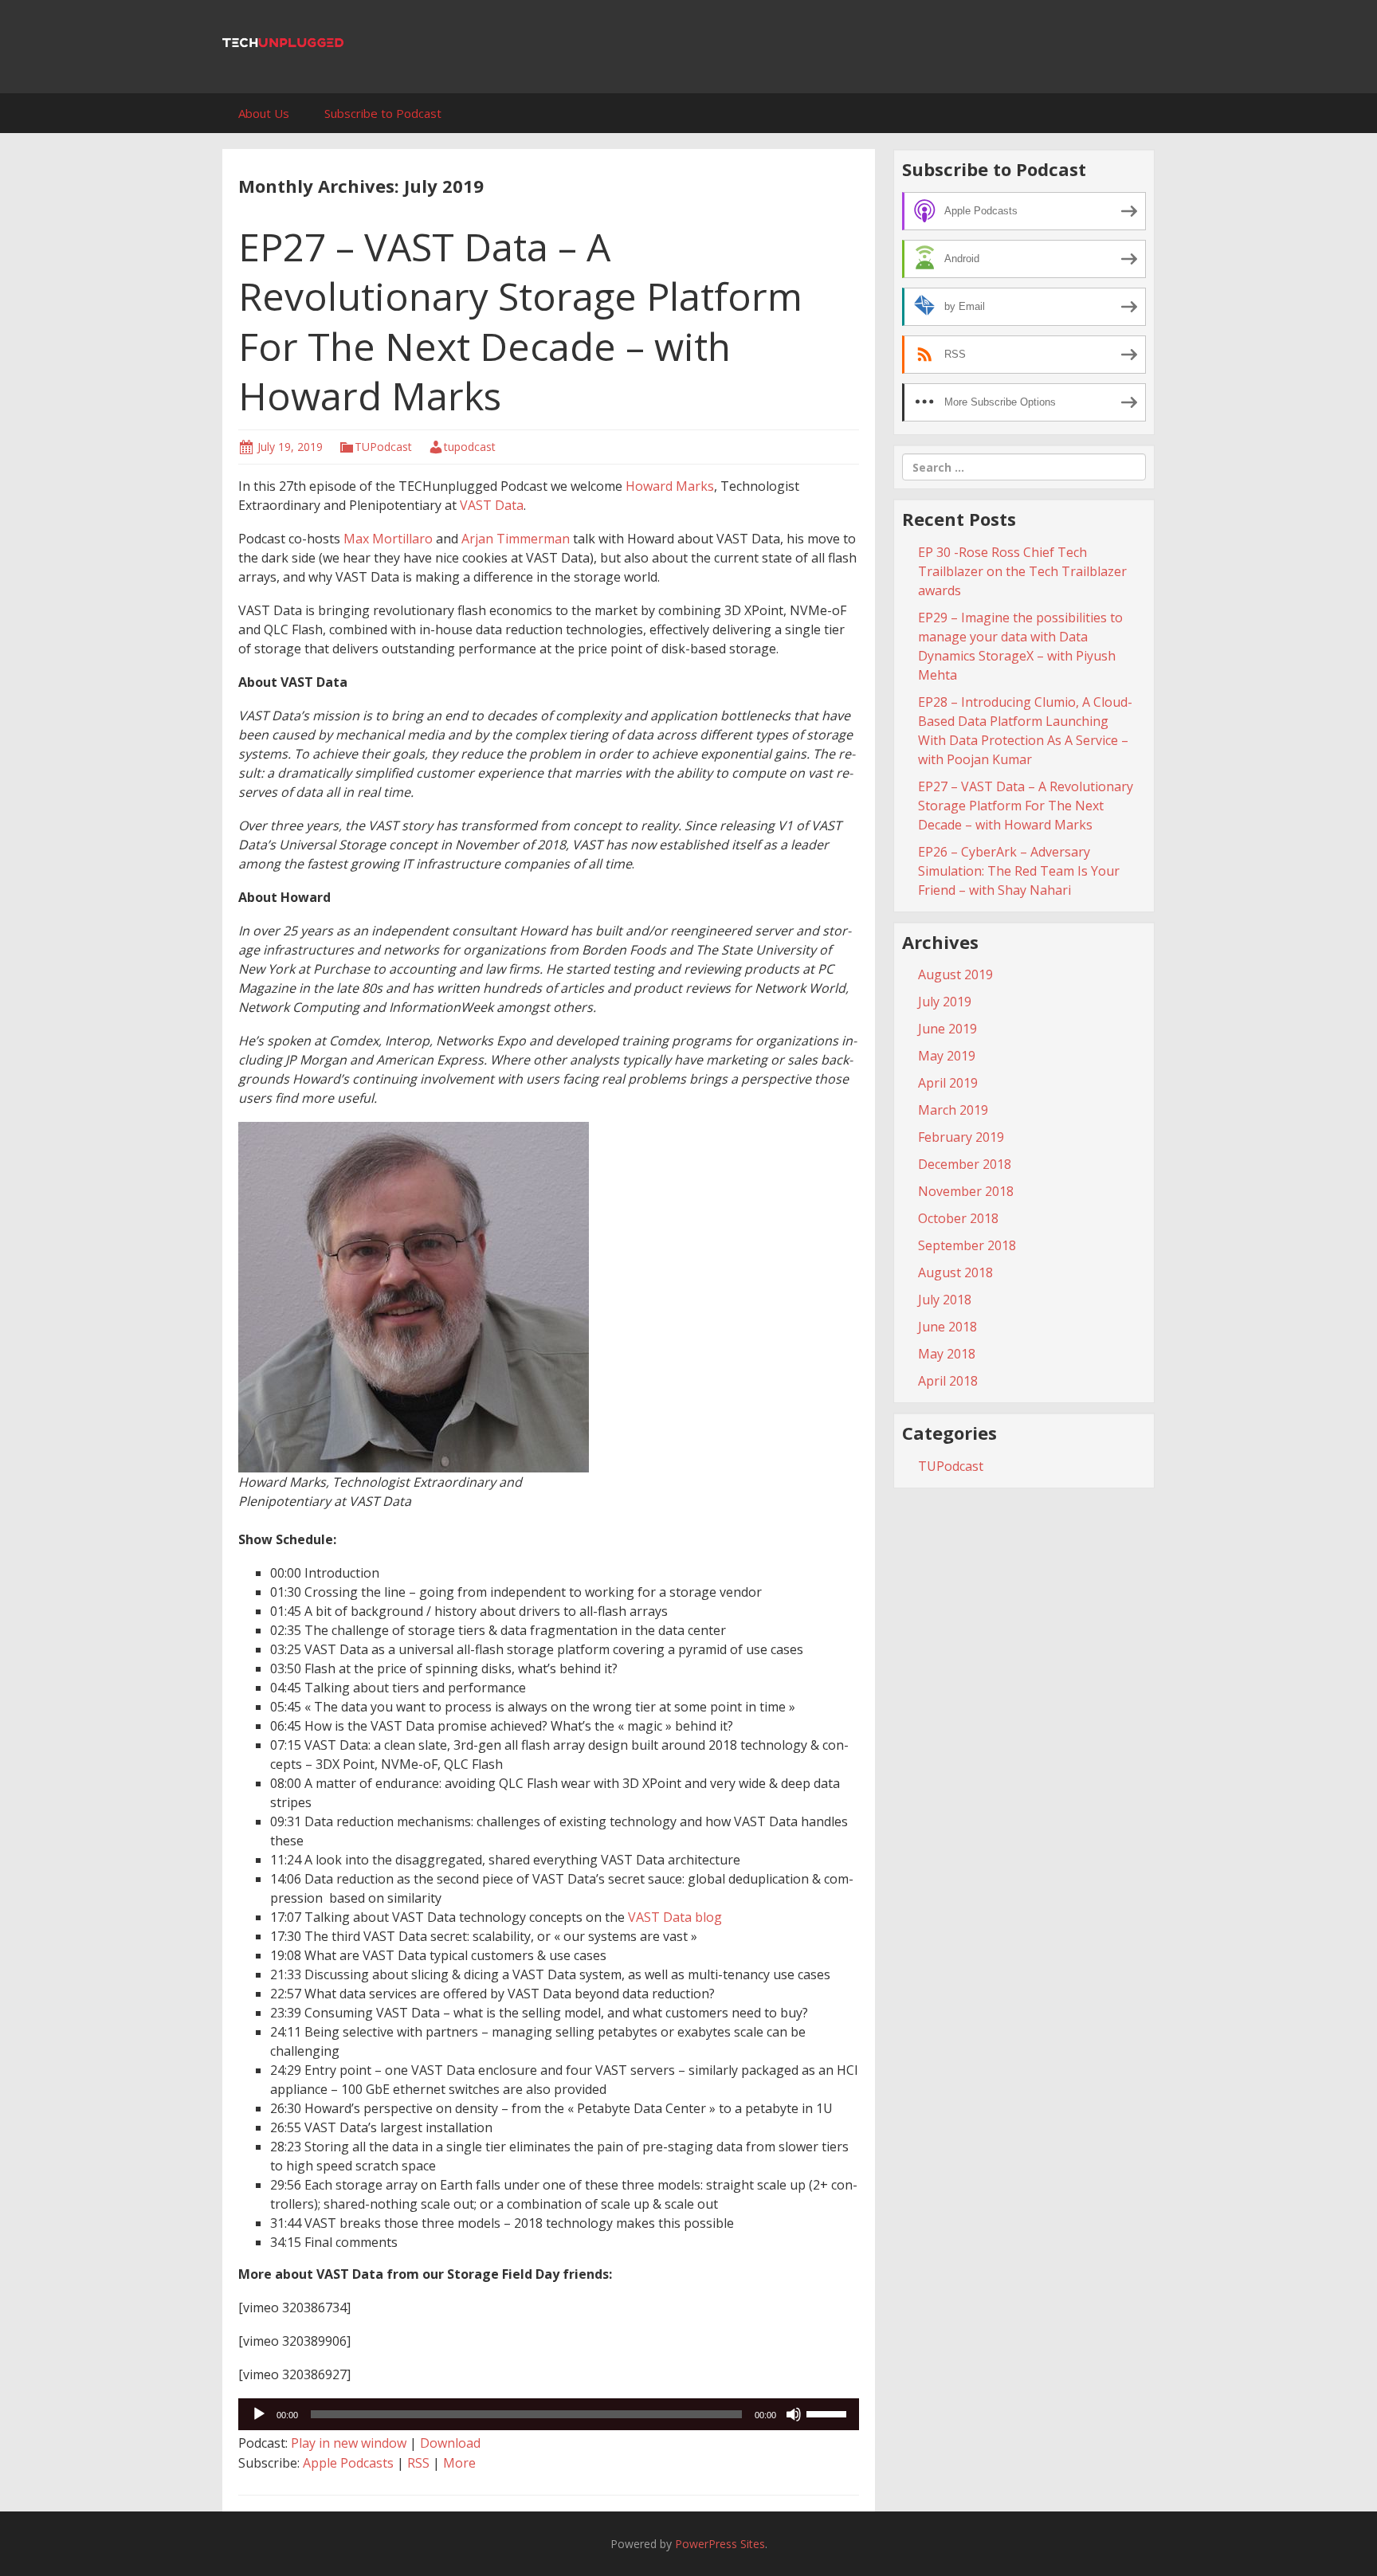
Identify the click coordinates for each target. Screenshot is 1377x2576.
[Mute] (794, 2414)
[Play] (259, 2414)
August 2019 (955, 974)
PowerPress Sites (720, 2544)
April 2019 (948, 1083)
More (459, 2463)
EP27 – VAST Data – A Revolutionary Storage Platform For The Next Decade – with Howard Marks (520, 321)
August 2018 (955, 1272)
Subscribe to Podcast (383, 113)
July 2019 (945, 1002)
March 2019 (953, 1110)
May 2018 (947, 1354)
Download (450, 2443)
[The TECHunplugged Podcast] (283, 41)
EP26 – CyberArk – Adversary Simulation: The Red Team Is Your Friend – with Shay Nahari (1019, 871)
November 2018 (966, 1191)
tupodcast (470, 447)
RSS (418, 2463)
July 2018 (945, 1300)
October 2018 (958, 1218)
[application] (549, 2414)
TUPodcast (383, 447)
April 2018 (948, 1381)
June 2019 (947, 1029)
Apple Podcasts (348, 2463)
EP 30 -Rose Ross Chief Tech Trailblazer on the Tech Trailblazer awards (1022, 571)
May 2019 (947, 1056)
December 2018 (965, 1164)
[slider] (829, 2413)
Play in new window (349, 2443)
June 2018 (947, 1327)
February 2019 (961, 1137)
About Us (264, 113)
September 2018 (967, 1245)
